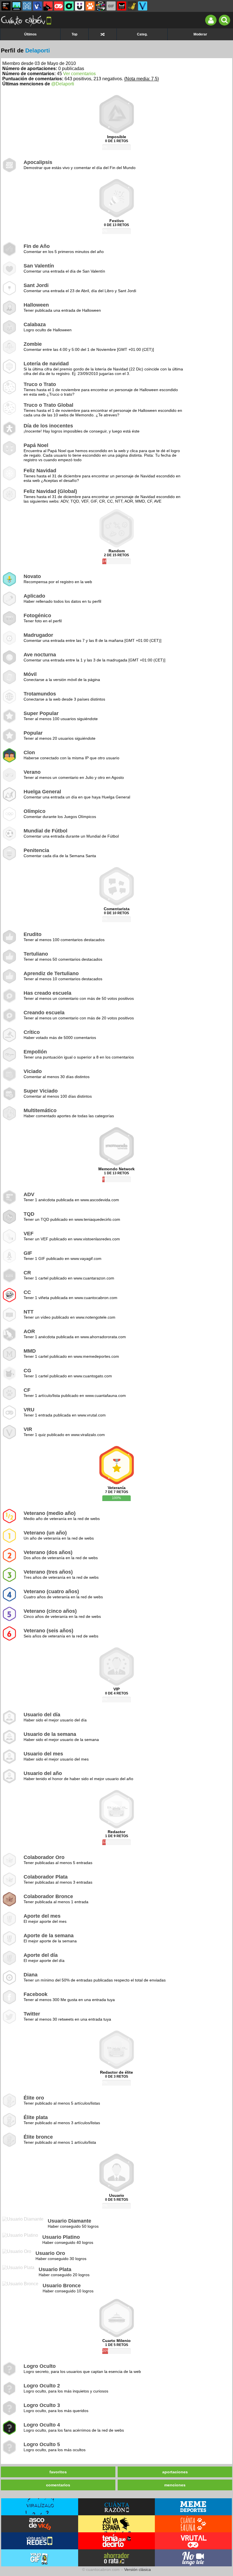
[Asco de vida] (6, 6)
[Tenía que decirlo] (122, 6)
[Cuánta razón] (16, 6)
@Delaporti (63, 84)
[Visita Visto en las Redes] (40, 2541)
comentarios (58, 2485)
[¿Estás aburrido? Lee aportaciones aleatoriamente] (103, 34)
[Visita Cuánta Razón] (117, 2507)
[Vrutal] (59, 6)
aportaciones (175, 2472)
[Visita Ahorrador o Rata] (117, 2558)
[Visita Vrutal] (193, 2541)
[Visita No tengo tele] (193, 2558)
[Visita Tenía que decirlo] (117, 2541)
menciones (175, 2485)
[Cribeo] (69, 6)
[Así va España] (48, 6)
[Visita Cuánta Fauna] (193, 2524)
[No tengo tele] (101, 6)
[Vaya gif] (111, 6)
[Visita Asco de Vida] (40, 2524)
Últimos (30, 34)
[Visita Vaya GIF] (40, 2558)
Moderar (200, 34)
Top (74, 34)
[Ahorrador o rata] (132, 6)
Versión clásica (138, 2569)
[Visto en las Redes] (38, 6)
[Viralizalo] (143, 6)
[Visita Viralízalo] (40, 2507)
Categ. (142, 34)
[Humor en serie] (80, 6)
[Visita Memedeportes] (193, 2507)
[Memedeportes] (27, 6)
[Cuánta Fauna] (90, 6)
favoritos (58, 2472)
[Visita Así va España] (117, 2524)
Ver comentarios (79, 74)
